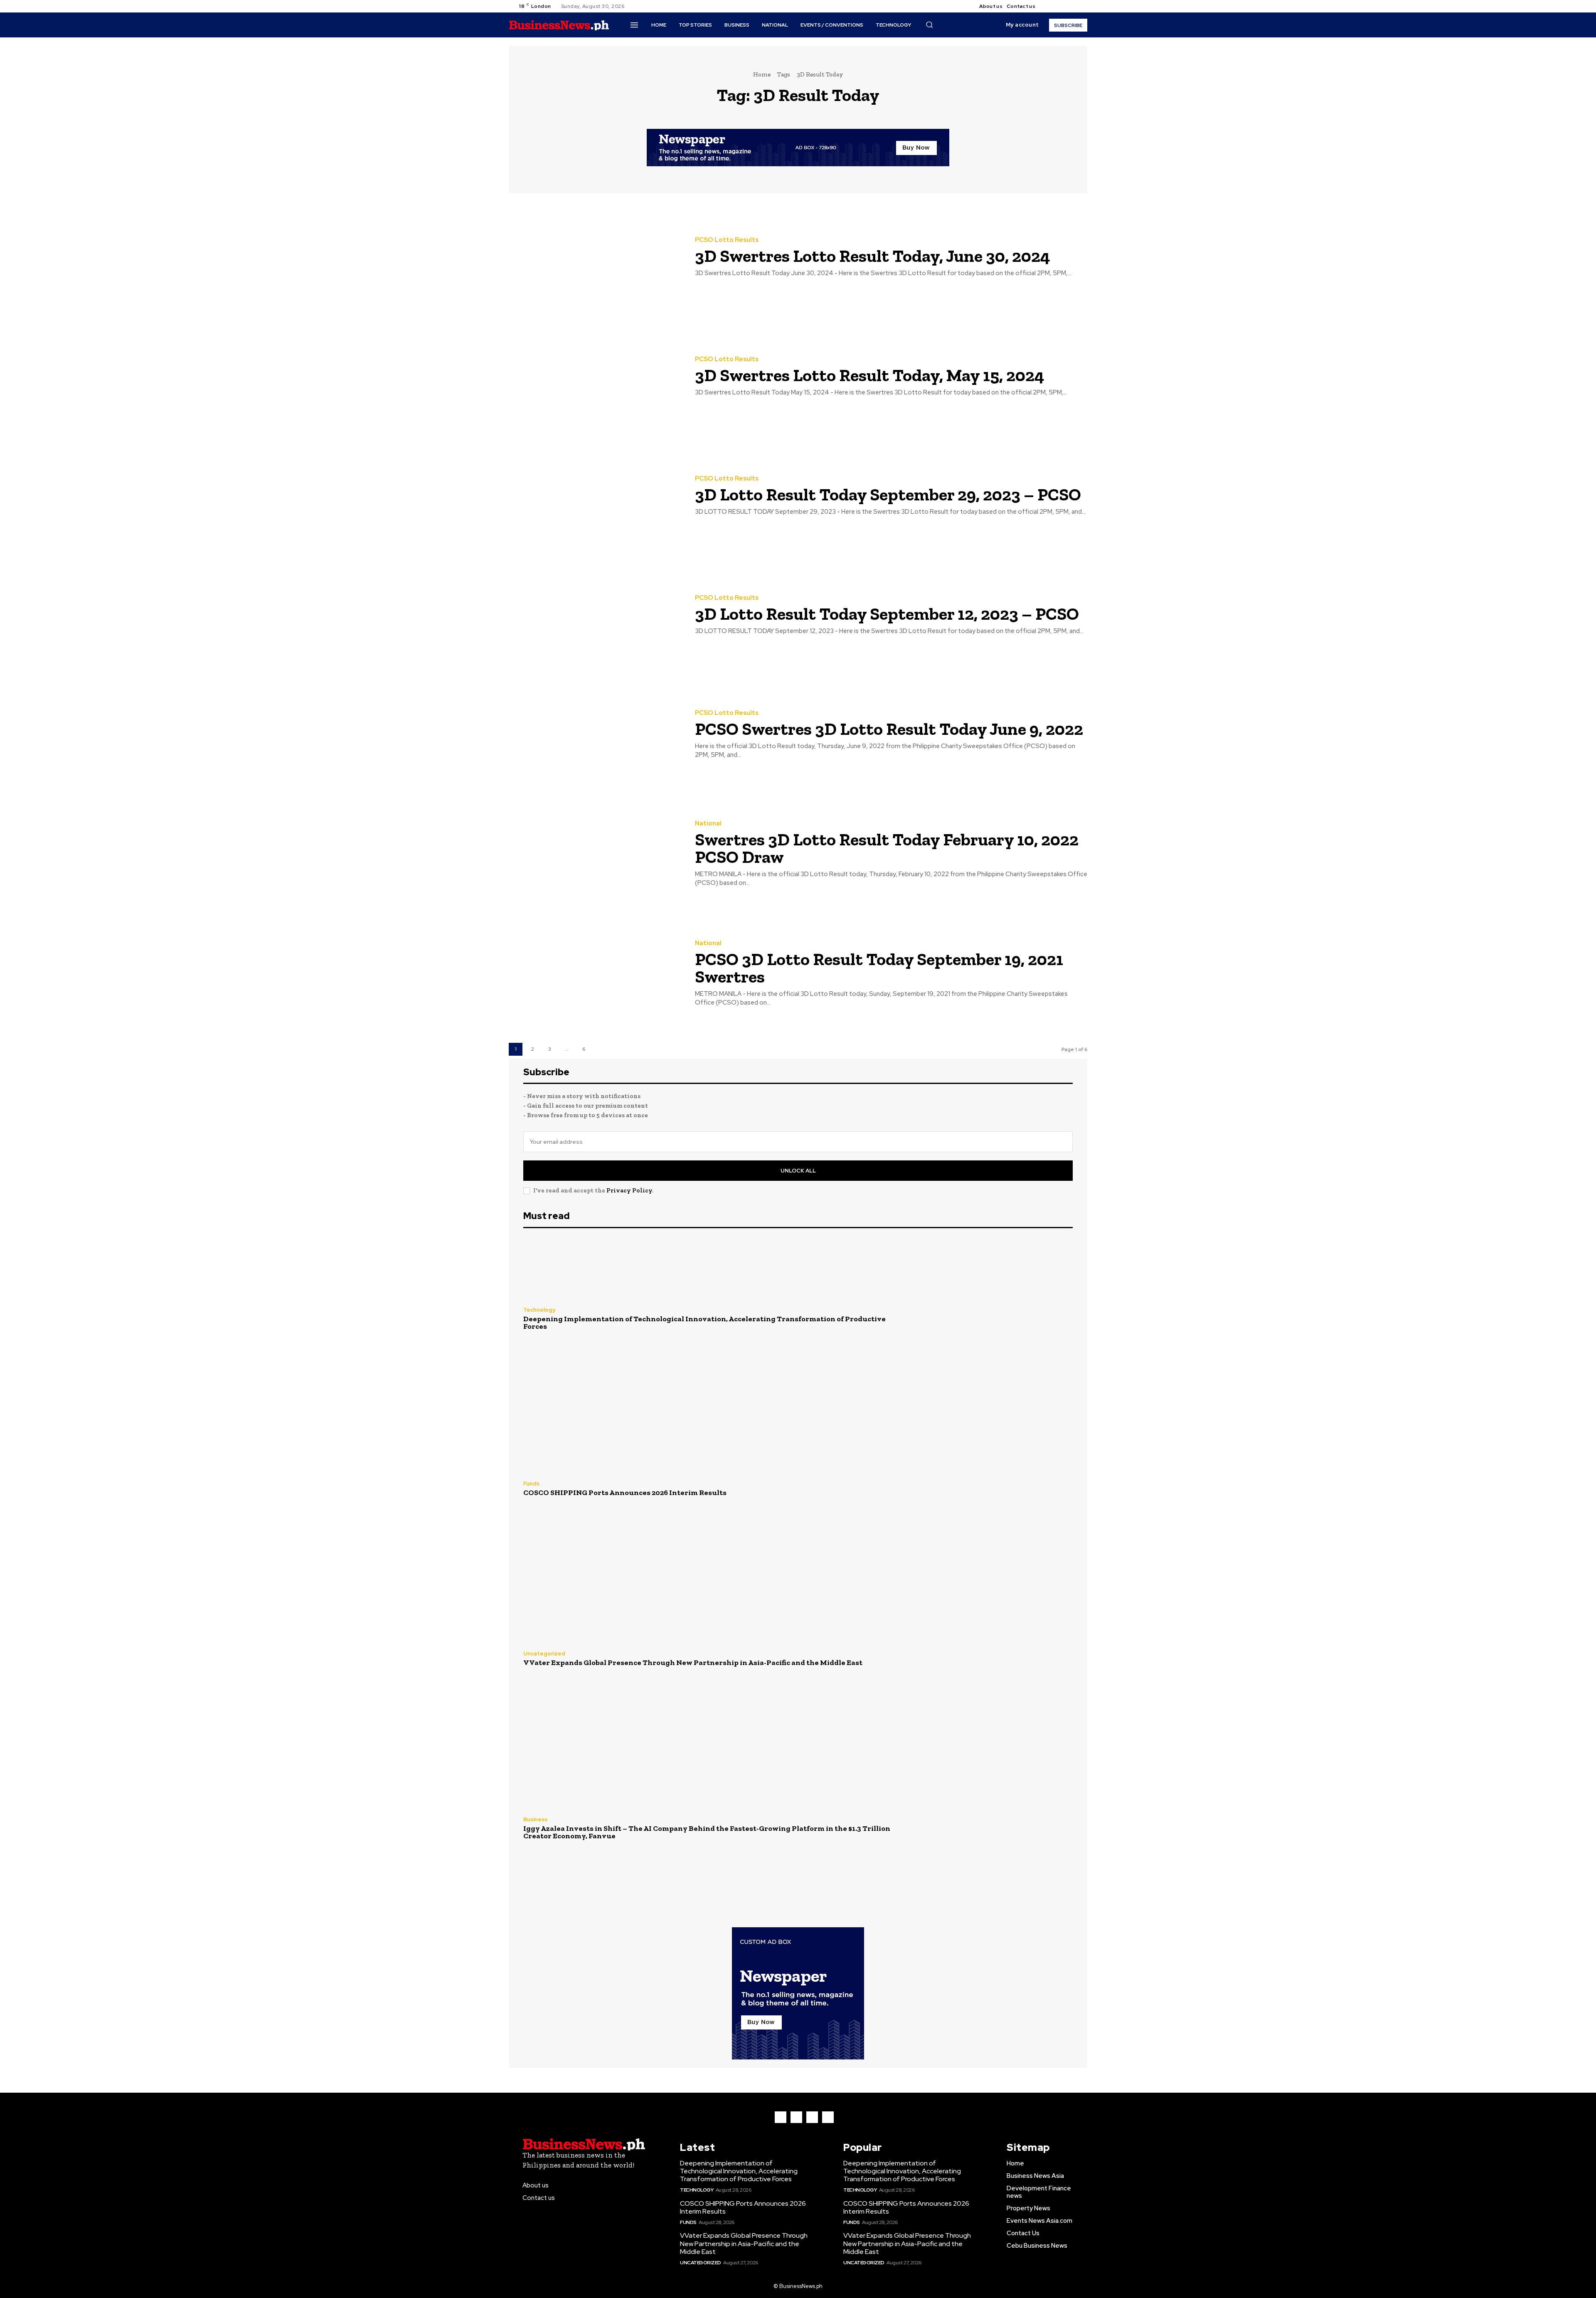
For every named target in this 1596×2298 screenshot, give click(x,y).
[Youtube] (1079, 6)
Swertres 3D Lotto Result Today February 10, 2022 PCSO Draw (887, 848)
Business (535, 1819)
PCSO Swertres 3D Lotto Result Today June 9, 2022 (889, 729)
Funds (531, 1484)
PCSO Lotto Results (727, 240)
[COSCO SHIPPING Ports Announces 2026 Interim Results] (990, 1489)
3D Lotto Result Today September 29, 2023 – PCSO (888, 494)
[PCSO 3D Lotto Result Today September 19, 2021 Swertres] (596, 974)
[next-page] (601, 1049)
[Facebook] (1049, 6)
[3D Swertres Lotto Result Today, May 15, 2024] (596, 376)
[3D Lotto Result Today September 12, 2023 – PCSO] (596, 615)
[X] (1069, 6)
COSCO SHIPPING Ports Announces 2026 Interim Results (625, 1493)
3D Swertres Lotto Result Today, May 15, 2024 (870, 375)
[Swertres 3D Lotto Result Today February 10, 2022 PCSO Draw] (596, 854)
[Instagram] (1059, 6)
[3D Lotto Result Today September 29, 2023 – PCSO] (596, 496)
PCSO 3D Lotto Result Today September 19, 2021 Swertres (879, 968)
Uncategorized (544, 1654)
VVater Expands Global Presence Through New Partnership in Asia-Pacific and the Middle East (693, 1663)
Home (762, 74)
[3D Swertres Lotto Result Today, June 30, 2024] (596, 257)
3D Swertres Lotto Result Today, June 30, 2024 (873, 256)
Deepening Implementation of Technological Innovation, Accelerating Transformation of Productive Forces (704, 1323)
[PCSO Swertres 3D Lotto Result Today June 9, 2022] (596, 735)
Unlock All (798, 1171)
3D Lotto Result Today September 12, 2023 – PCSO (887, 614)
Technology (539, 1310)
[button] (929, 25)
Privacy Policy (629, 1190)
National (708, 824)
